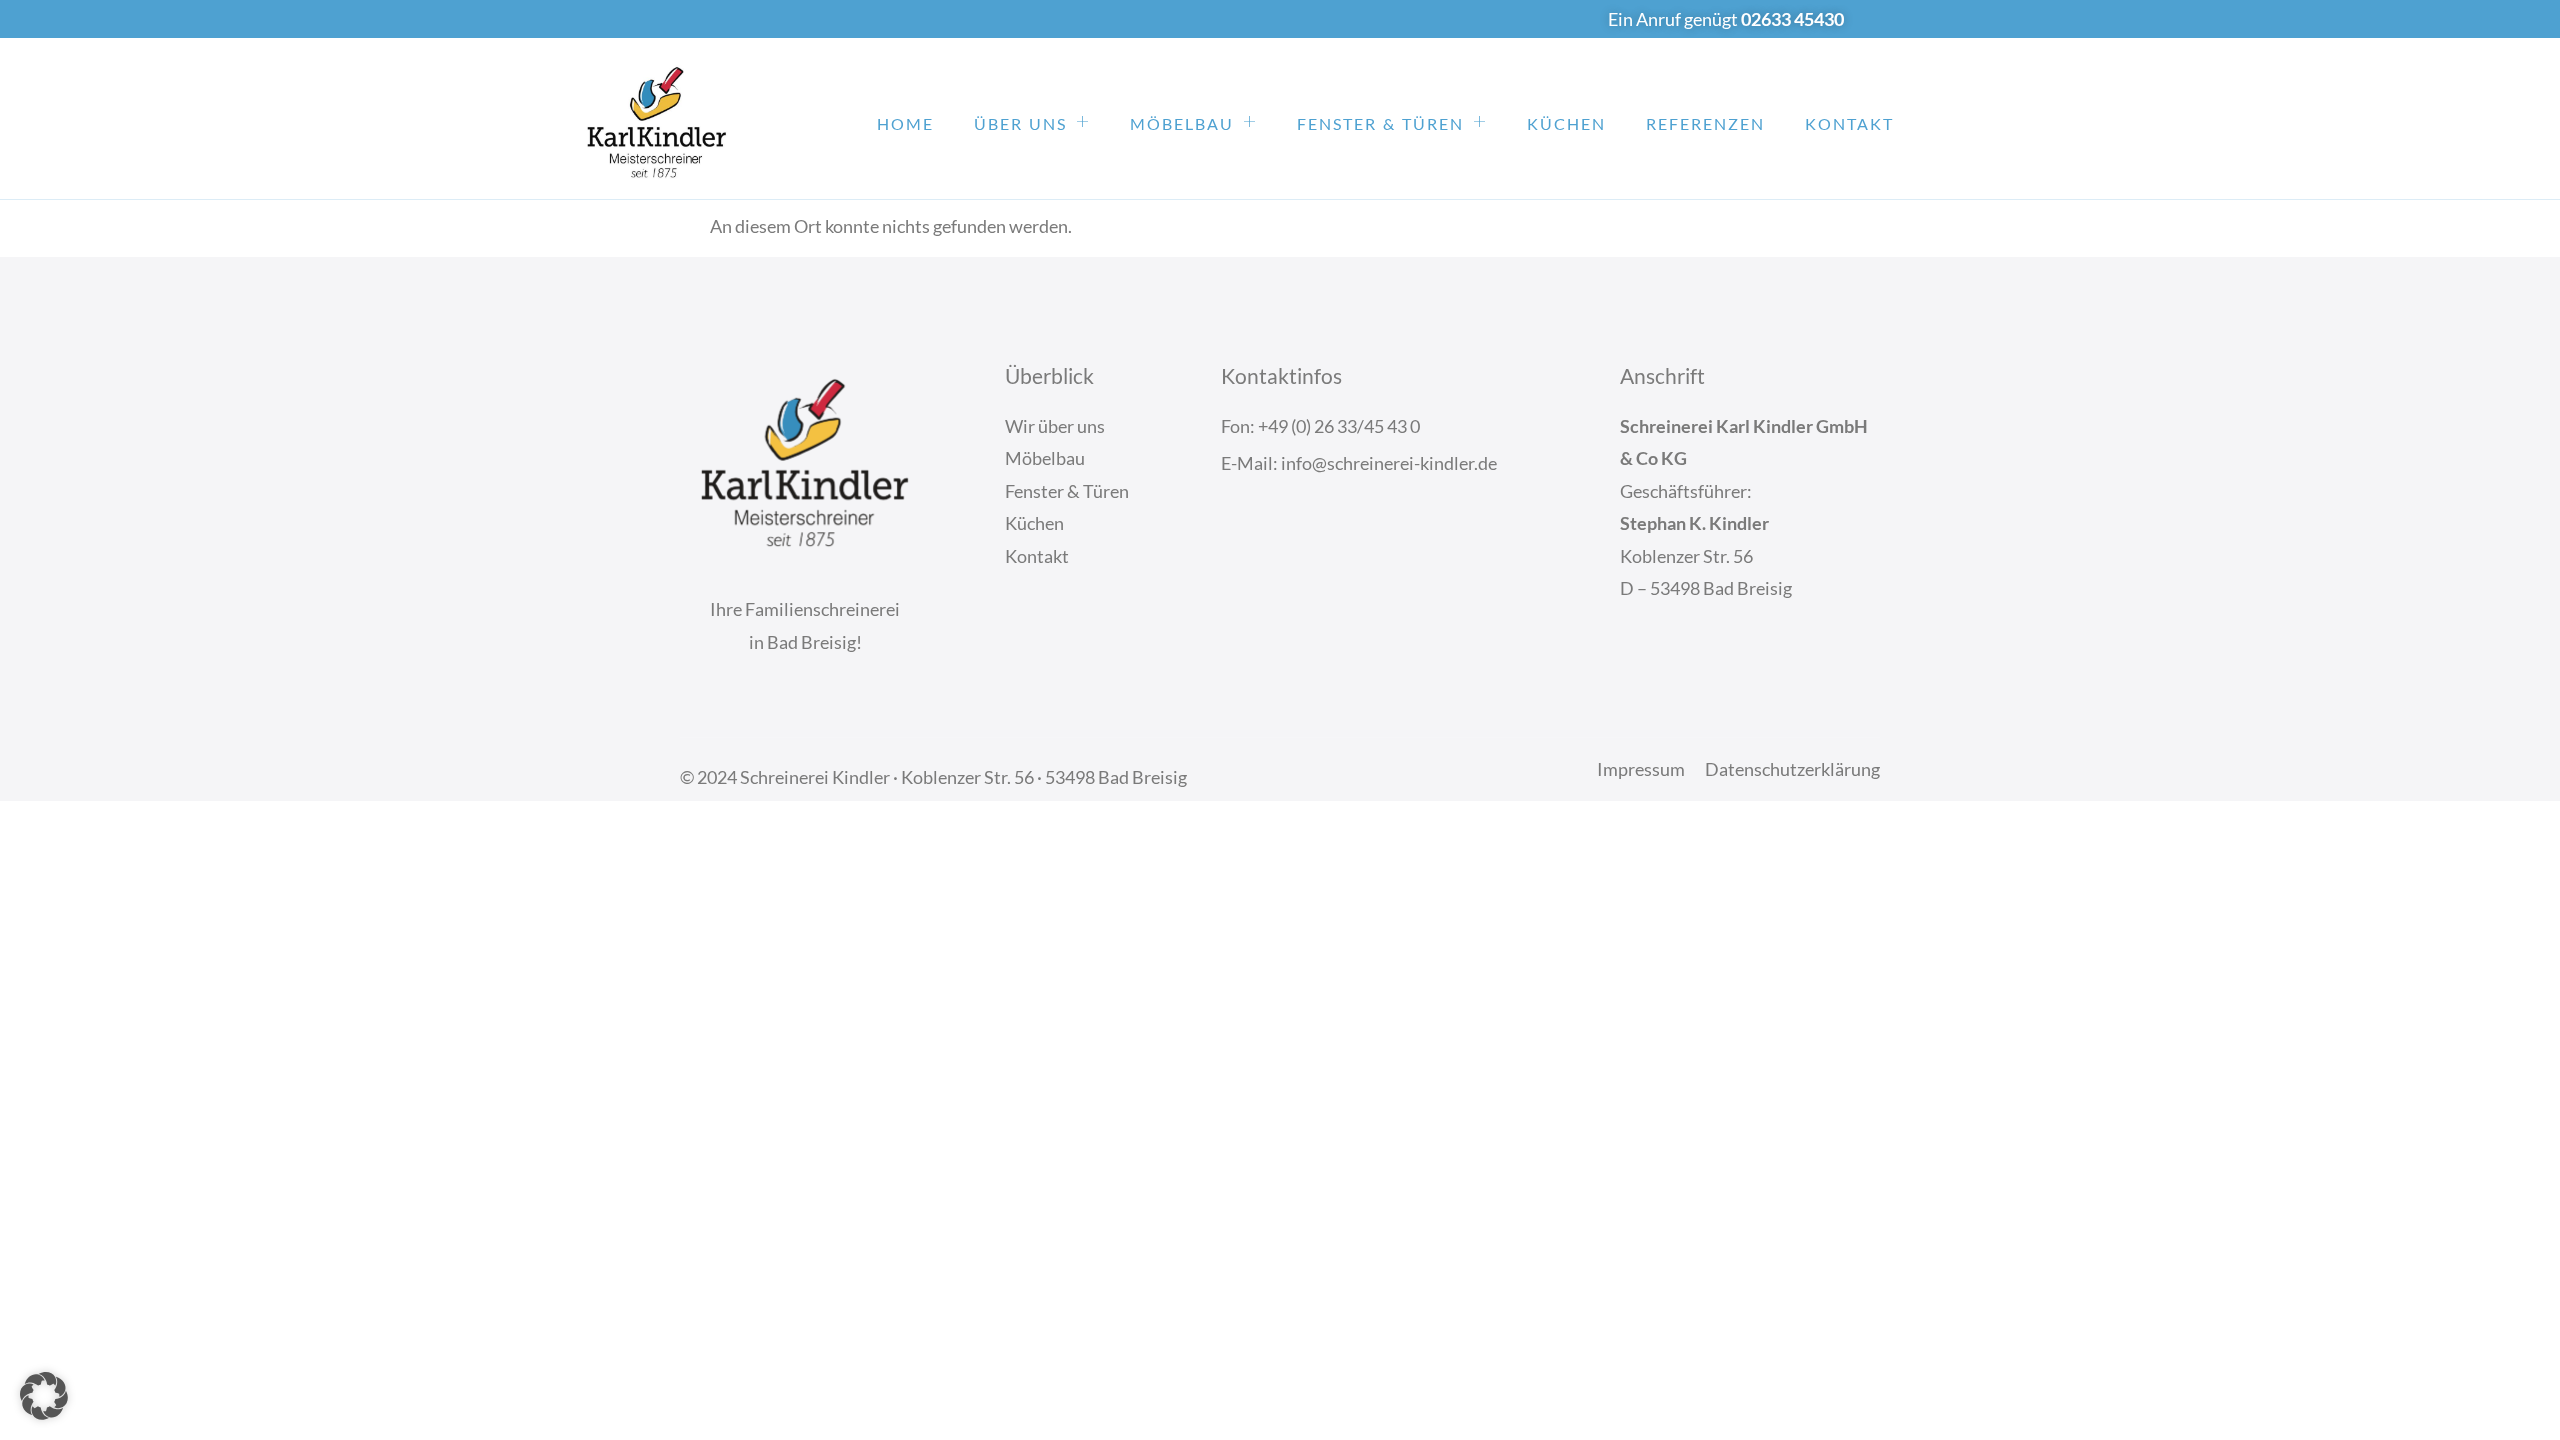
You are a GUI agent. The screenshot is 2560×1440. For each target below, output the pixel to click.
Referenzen (1705, 123)
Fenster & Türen (1380, 123)
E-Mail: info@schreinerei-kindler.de (1359, 463)
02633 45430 (1792, 19)
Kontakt (1849, 123)
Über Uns (1020, 123)
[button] (44, 1396)
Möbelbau (1182, 123)
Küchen (1566, 123)
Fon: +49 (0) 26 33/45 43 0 (1320, 426)
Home (905, 123)
